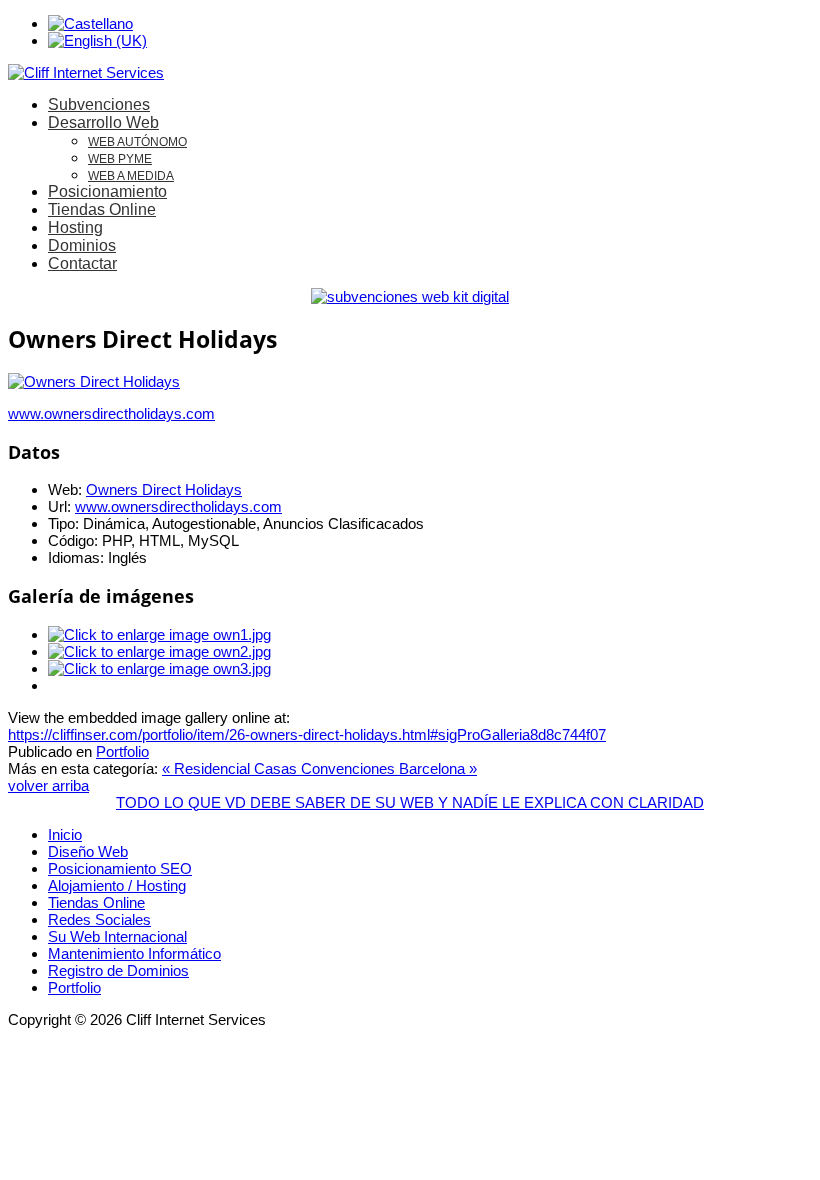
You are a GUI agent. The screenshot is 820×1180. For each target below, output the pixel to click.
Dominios (82, 245)
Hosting (75, 227)
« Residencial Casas (231, 768)
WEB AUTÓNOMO (137, 142)
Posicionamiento (107, 191)
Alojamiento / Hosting (117, 885)
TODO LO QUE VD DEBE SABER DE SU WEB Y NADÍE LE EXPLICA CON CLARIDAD (410, 802)
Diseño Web (88, 851)
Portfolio (122, 751)
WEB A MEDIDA (131, 176)
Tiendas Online (102, 209)
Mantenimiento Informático (134, 953)
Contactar (82, 263)
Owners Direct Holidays (164, 489)
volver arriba (48, 785)
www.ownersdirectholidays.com (111, 413)
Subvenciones (99, 104)
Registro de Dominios (118, 970)
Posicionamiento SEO (120, 868)
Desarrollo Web (103, 122)
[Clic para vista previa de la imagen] (94, 381)
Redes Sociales (99, 919)
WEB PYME (120, 159)
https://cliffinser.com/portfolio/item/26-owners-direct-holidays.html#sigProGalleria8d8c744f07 (307, 734)
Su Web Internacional (117, 936)
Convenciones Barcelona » (389, 768)
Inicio (65, 834)
